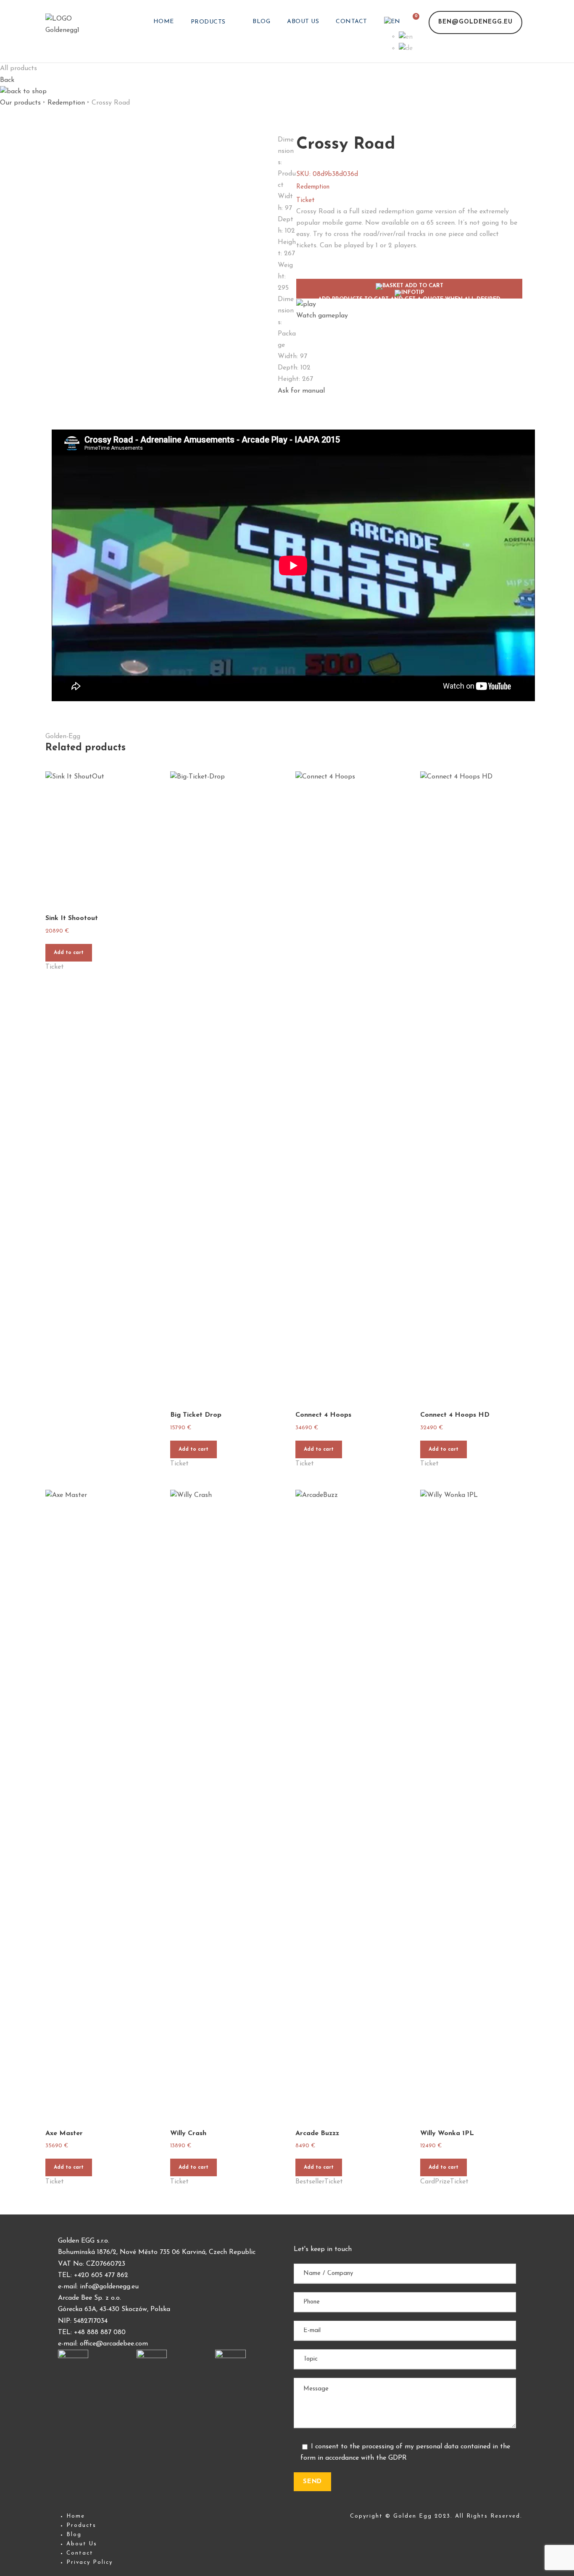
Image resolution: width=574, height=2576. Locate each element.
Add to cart (69, 953)
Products (208, 22)
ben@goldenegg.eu (475, 22)
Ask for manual (301, 391)
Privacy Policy (90, 2562)
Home (164, 22)
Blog (261, 22)
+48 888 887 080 (100, 2332)
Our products (20, 103)
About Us (303, 22)
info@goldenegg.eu (109, 2287)
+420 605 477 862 (101, 2275)
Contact (352, 22)
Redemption (66, 103)
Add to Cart (409, 291)
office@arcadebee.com (114, 2344)
